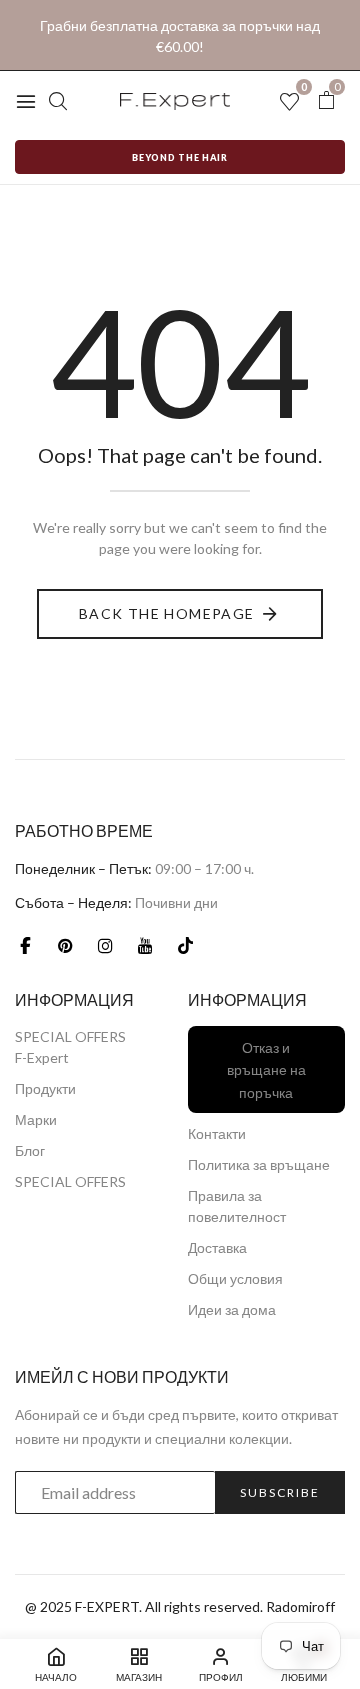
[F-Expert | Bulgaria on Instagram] (105, 945)
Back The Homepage (167, 613)
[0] (326, 100)
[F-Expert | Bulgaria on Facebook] (25, 945)
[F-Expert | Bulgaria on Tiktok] (185, 945)
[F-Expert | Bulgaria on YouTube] (145, 945)
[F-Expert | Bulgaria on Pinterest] (65, 945)
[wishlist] (289, 102)
